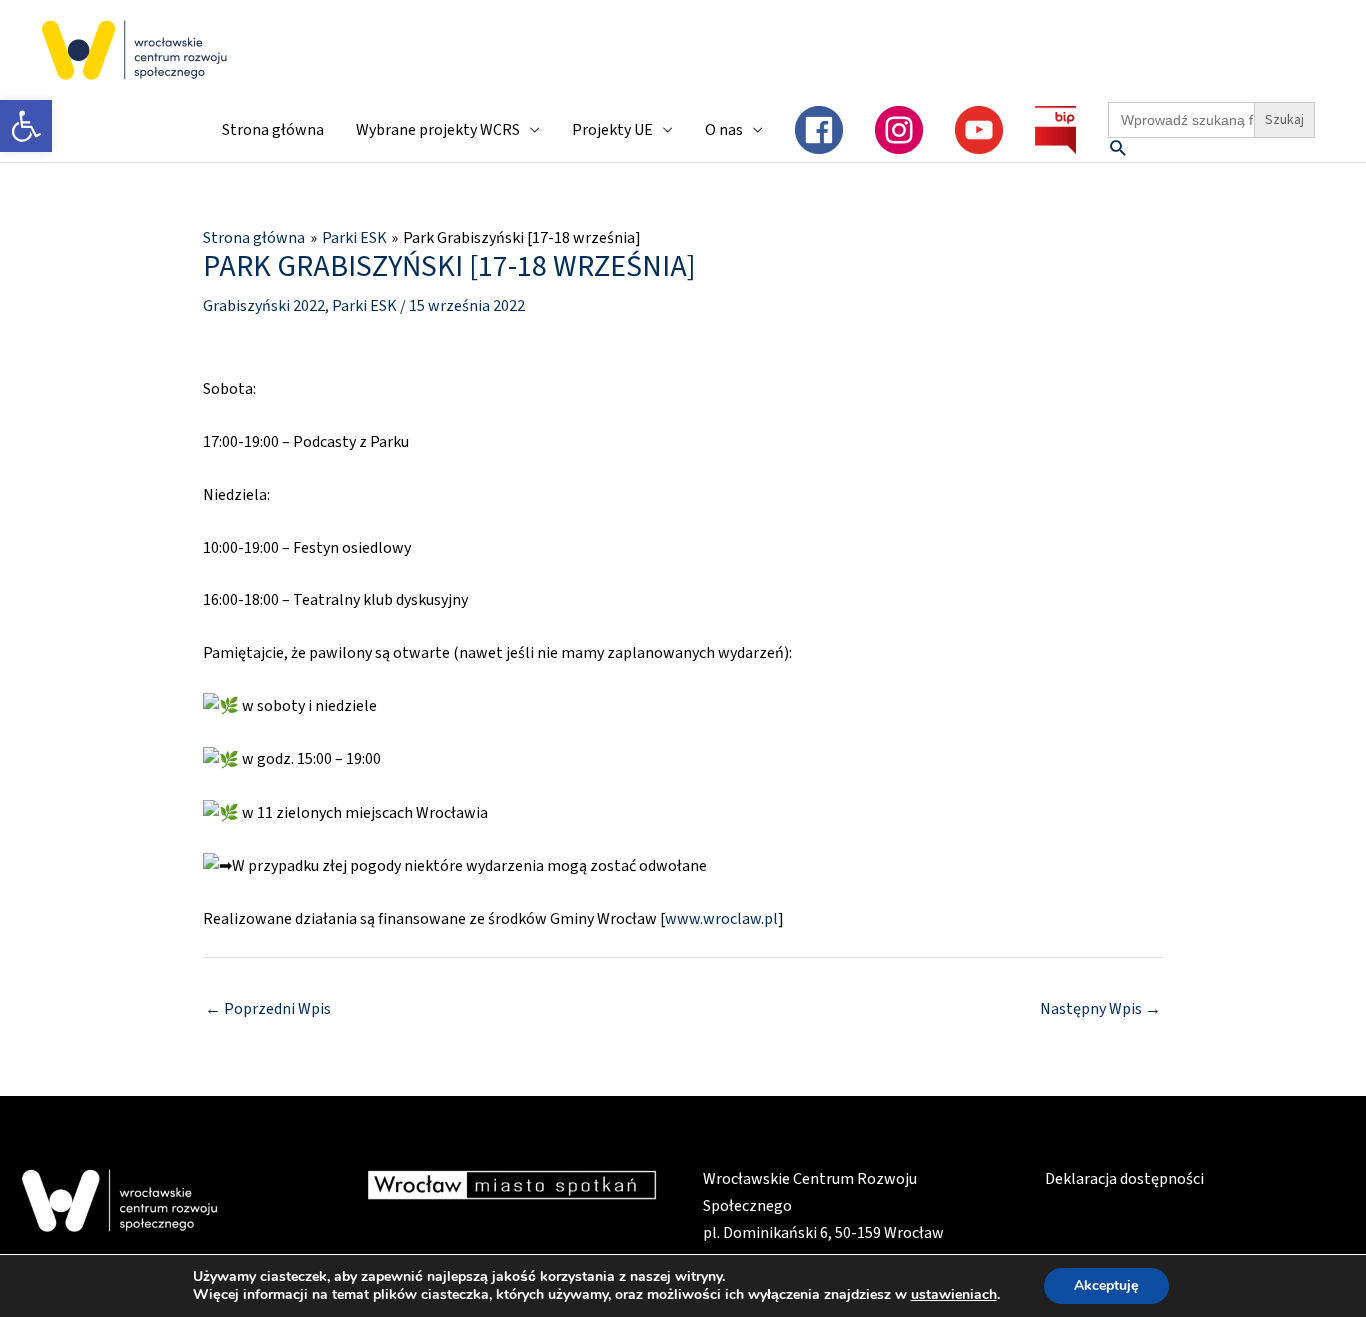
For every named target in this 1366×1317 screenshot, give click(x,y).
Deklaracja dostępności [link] (1124, 1179)
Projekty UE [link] (612, 130)
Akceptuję (1106, 1285)
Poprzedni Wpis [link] (268, 1009)
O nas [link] (724, 130)
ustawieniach (954, 1295)
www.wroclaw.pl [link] (721, 919)
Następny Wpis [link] (1100, 1009)
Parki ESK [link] (364, 306)
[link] (26, 126)
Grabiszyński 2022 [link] (264, 306)
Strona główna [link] (273, 130)
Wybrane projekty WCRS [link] (438, 130)
